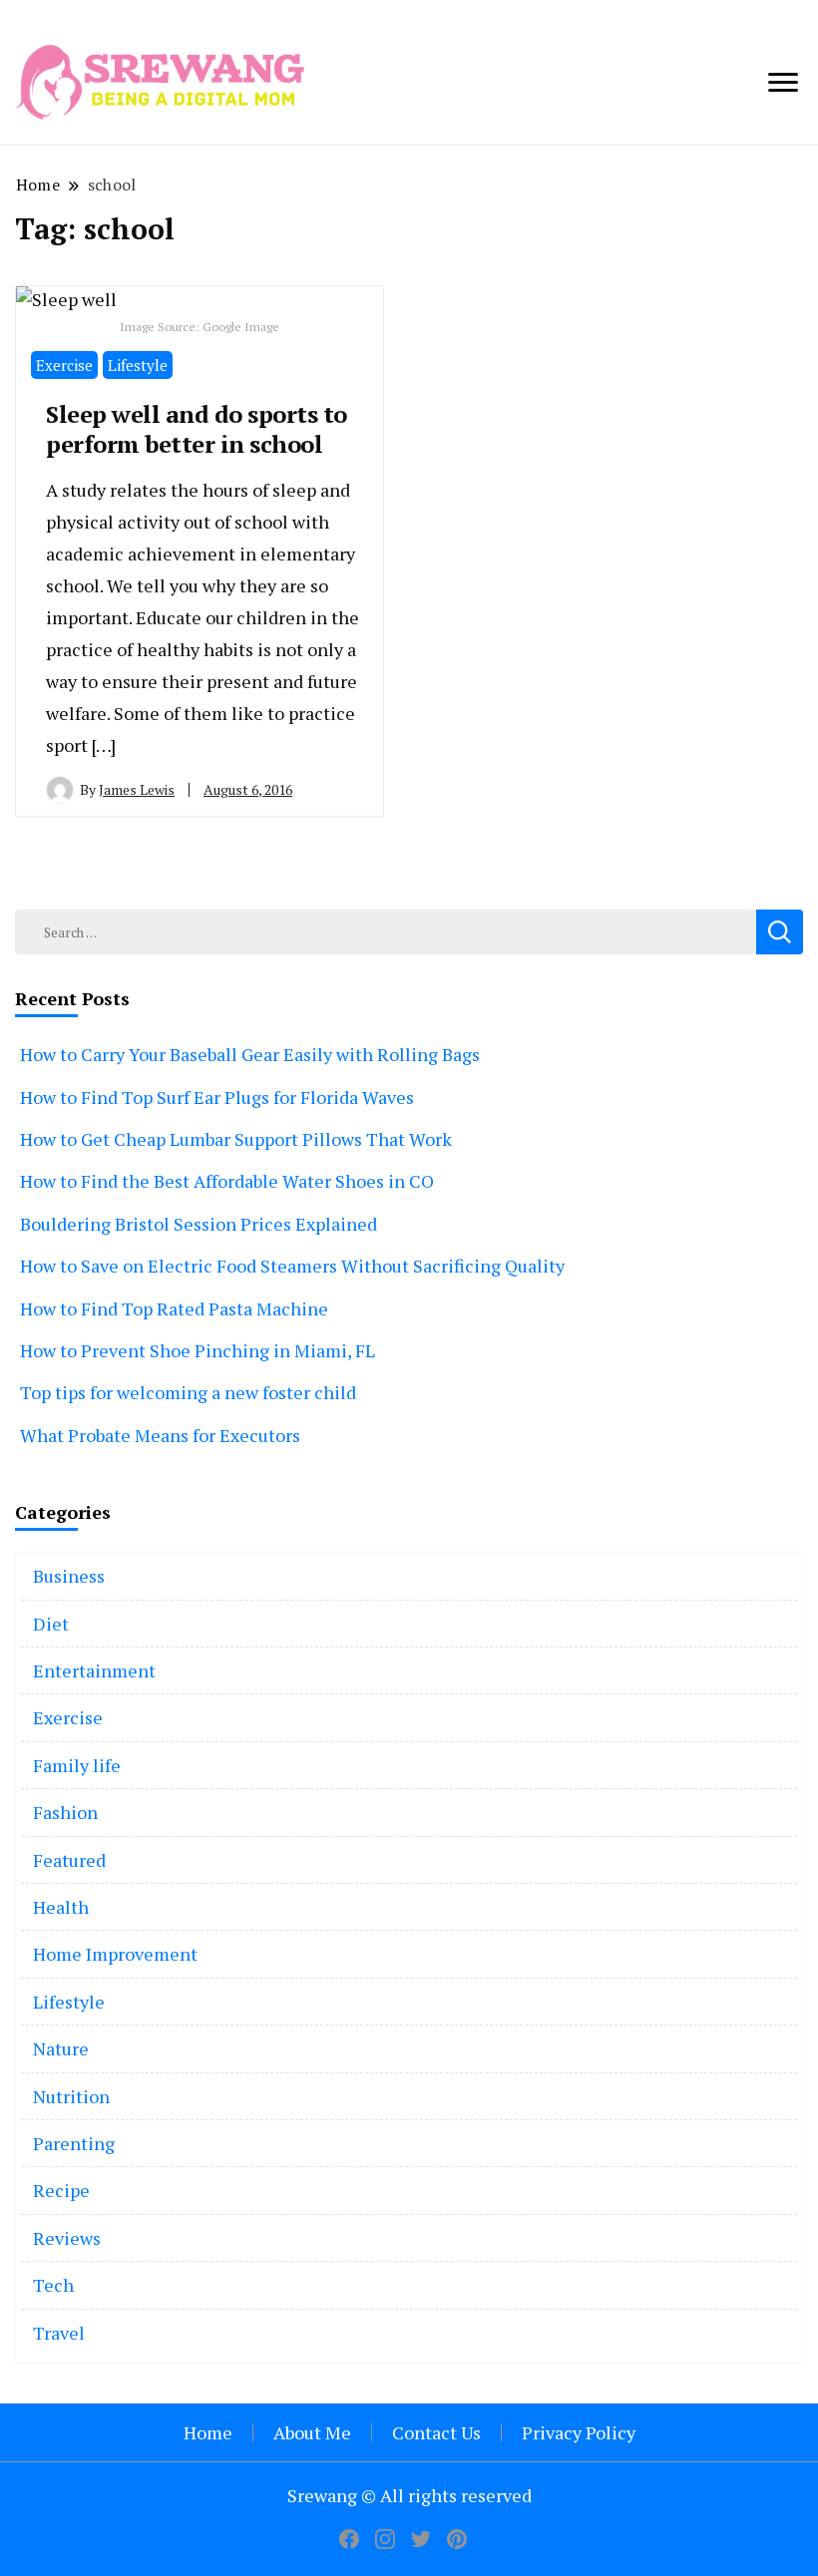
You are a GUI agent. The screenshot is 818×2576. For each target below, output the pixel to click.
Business (69, 1576)
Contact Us (436, 2432)
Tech (53, 2285)
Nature (61, 2048)
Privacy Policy (579, 2432)
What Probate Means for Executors (160, 1435)
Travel (59, 2333)
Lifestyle (138, 365)
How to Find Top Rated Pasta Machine (174, 1308)
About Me (312, 2432)
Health (61, 1907)
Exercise (64, 365)
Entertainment (94, 1670)
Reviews (67, 2238)
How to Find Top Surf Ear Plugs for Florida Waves (217, 1097)
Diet (51, 1624)
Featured (69, 1860)
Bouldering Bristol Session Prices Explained (199, 1224)
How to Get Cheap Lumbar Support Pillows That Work (236, 1139)
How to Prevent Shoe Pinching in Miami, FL (198, 1350)
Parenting (74, 2143)
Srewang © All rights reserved (409, 2495)
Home (208, 2432)
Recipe (61, 2190)
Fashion (65, 1812)
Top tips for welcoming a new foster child (188, 1392)
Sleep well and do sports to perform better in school (197, 429)
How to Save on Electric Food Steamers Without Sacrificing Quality (292, 1266)
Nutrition (71, 2096)
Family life (77, 1765)
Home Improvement (115, 1954)
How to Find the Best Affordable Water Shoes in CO (227, 1181)
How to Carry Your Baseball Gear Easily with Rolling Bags (250, 1054)
